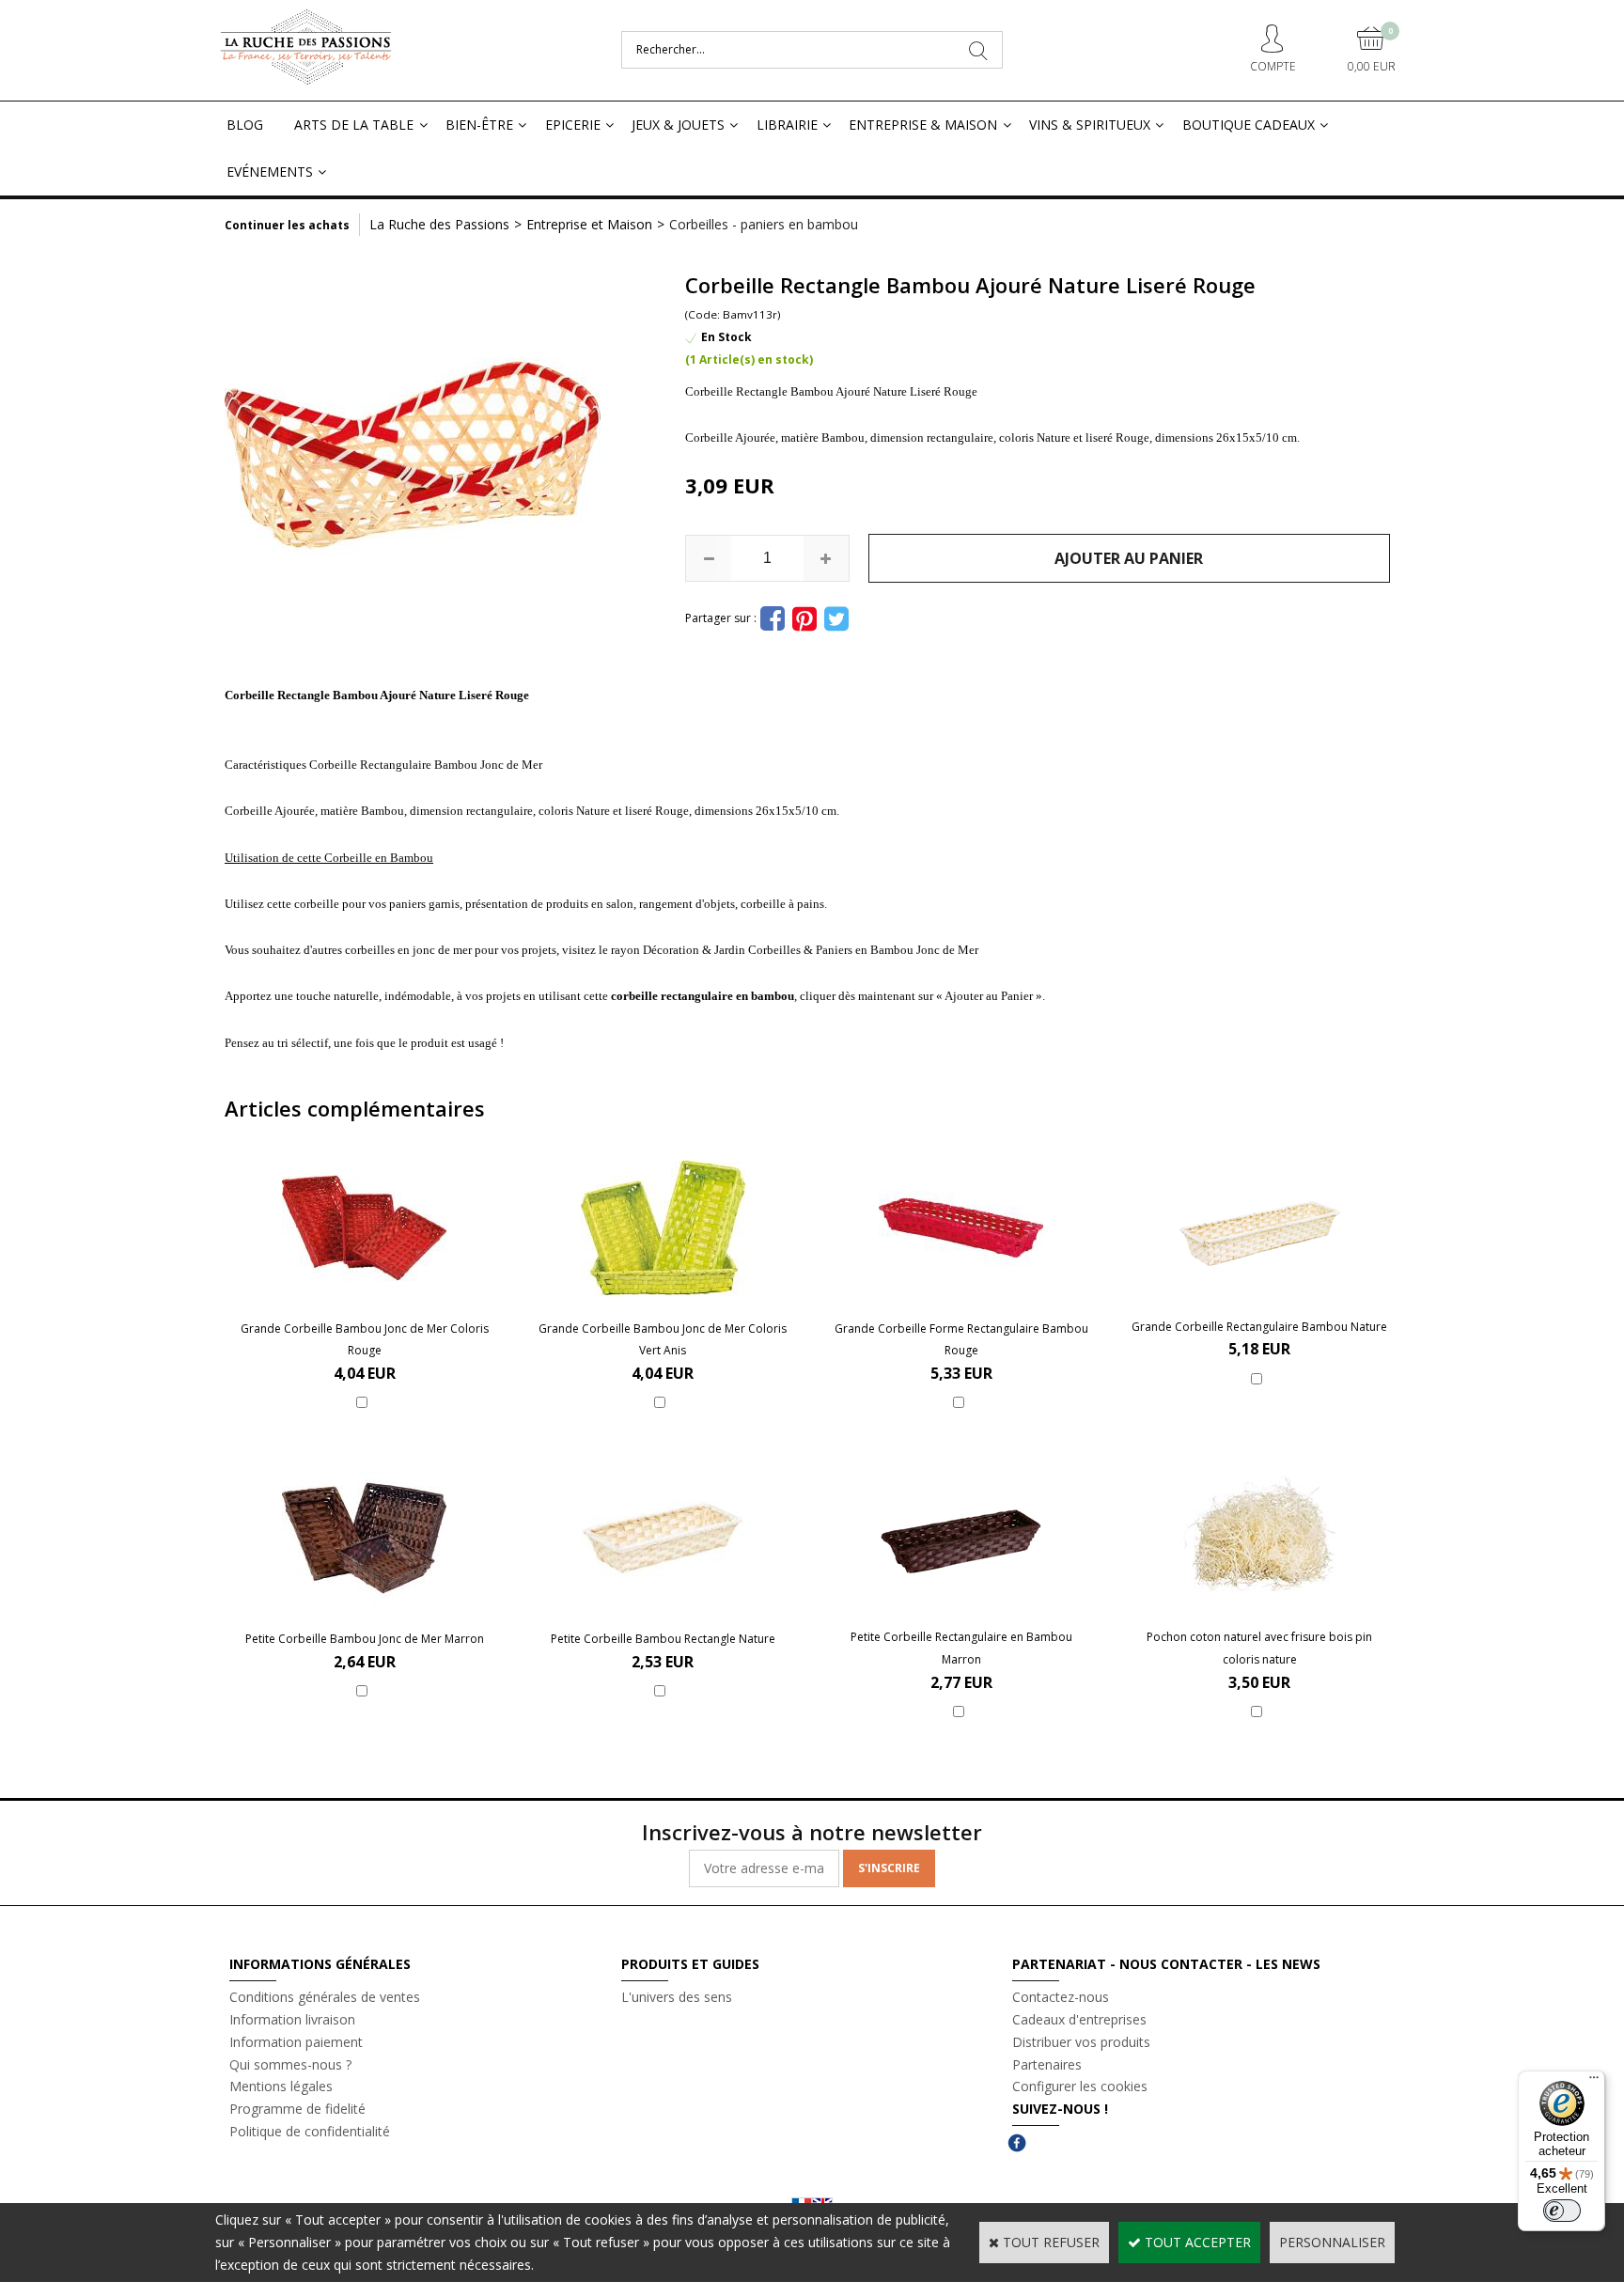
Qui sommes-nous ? (290, 2064)
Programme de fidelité (297, 2109)
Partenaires (1047, 2064)
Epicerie (573, 125)
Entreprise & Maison (923, 125)
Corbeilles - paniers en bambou (764, 224)
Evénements (270, 172)
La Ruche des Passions (439, 224)
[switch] (1562, 2211)
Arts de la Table (354, 125)
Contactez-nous (1061, 1997)
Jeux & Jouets (678, 125)
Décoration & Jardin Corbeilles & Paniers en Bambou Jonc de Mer (811, 950)
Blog (245, 125)
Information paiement (296, 2042)
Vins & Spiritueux (1090, 125)
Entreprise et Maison (589, 224)
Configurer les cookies (1080, 2086)
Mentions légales (281, 2086)
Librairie (787, 125)
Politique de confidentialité (310, 2131)
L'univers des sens (677, 1997)
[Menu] (1594, 2082)
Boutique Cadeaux (1249, 125)
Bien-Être (479, 125)
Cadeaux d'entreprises (1079, 2019)
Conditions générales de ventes (325, 1997)
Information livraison (292, 2019)
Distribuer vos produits (1081, 2042)
